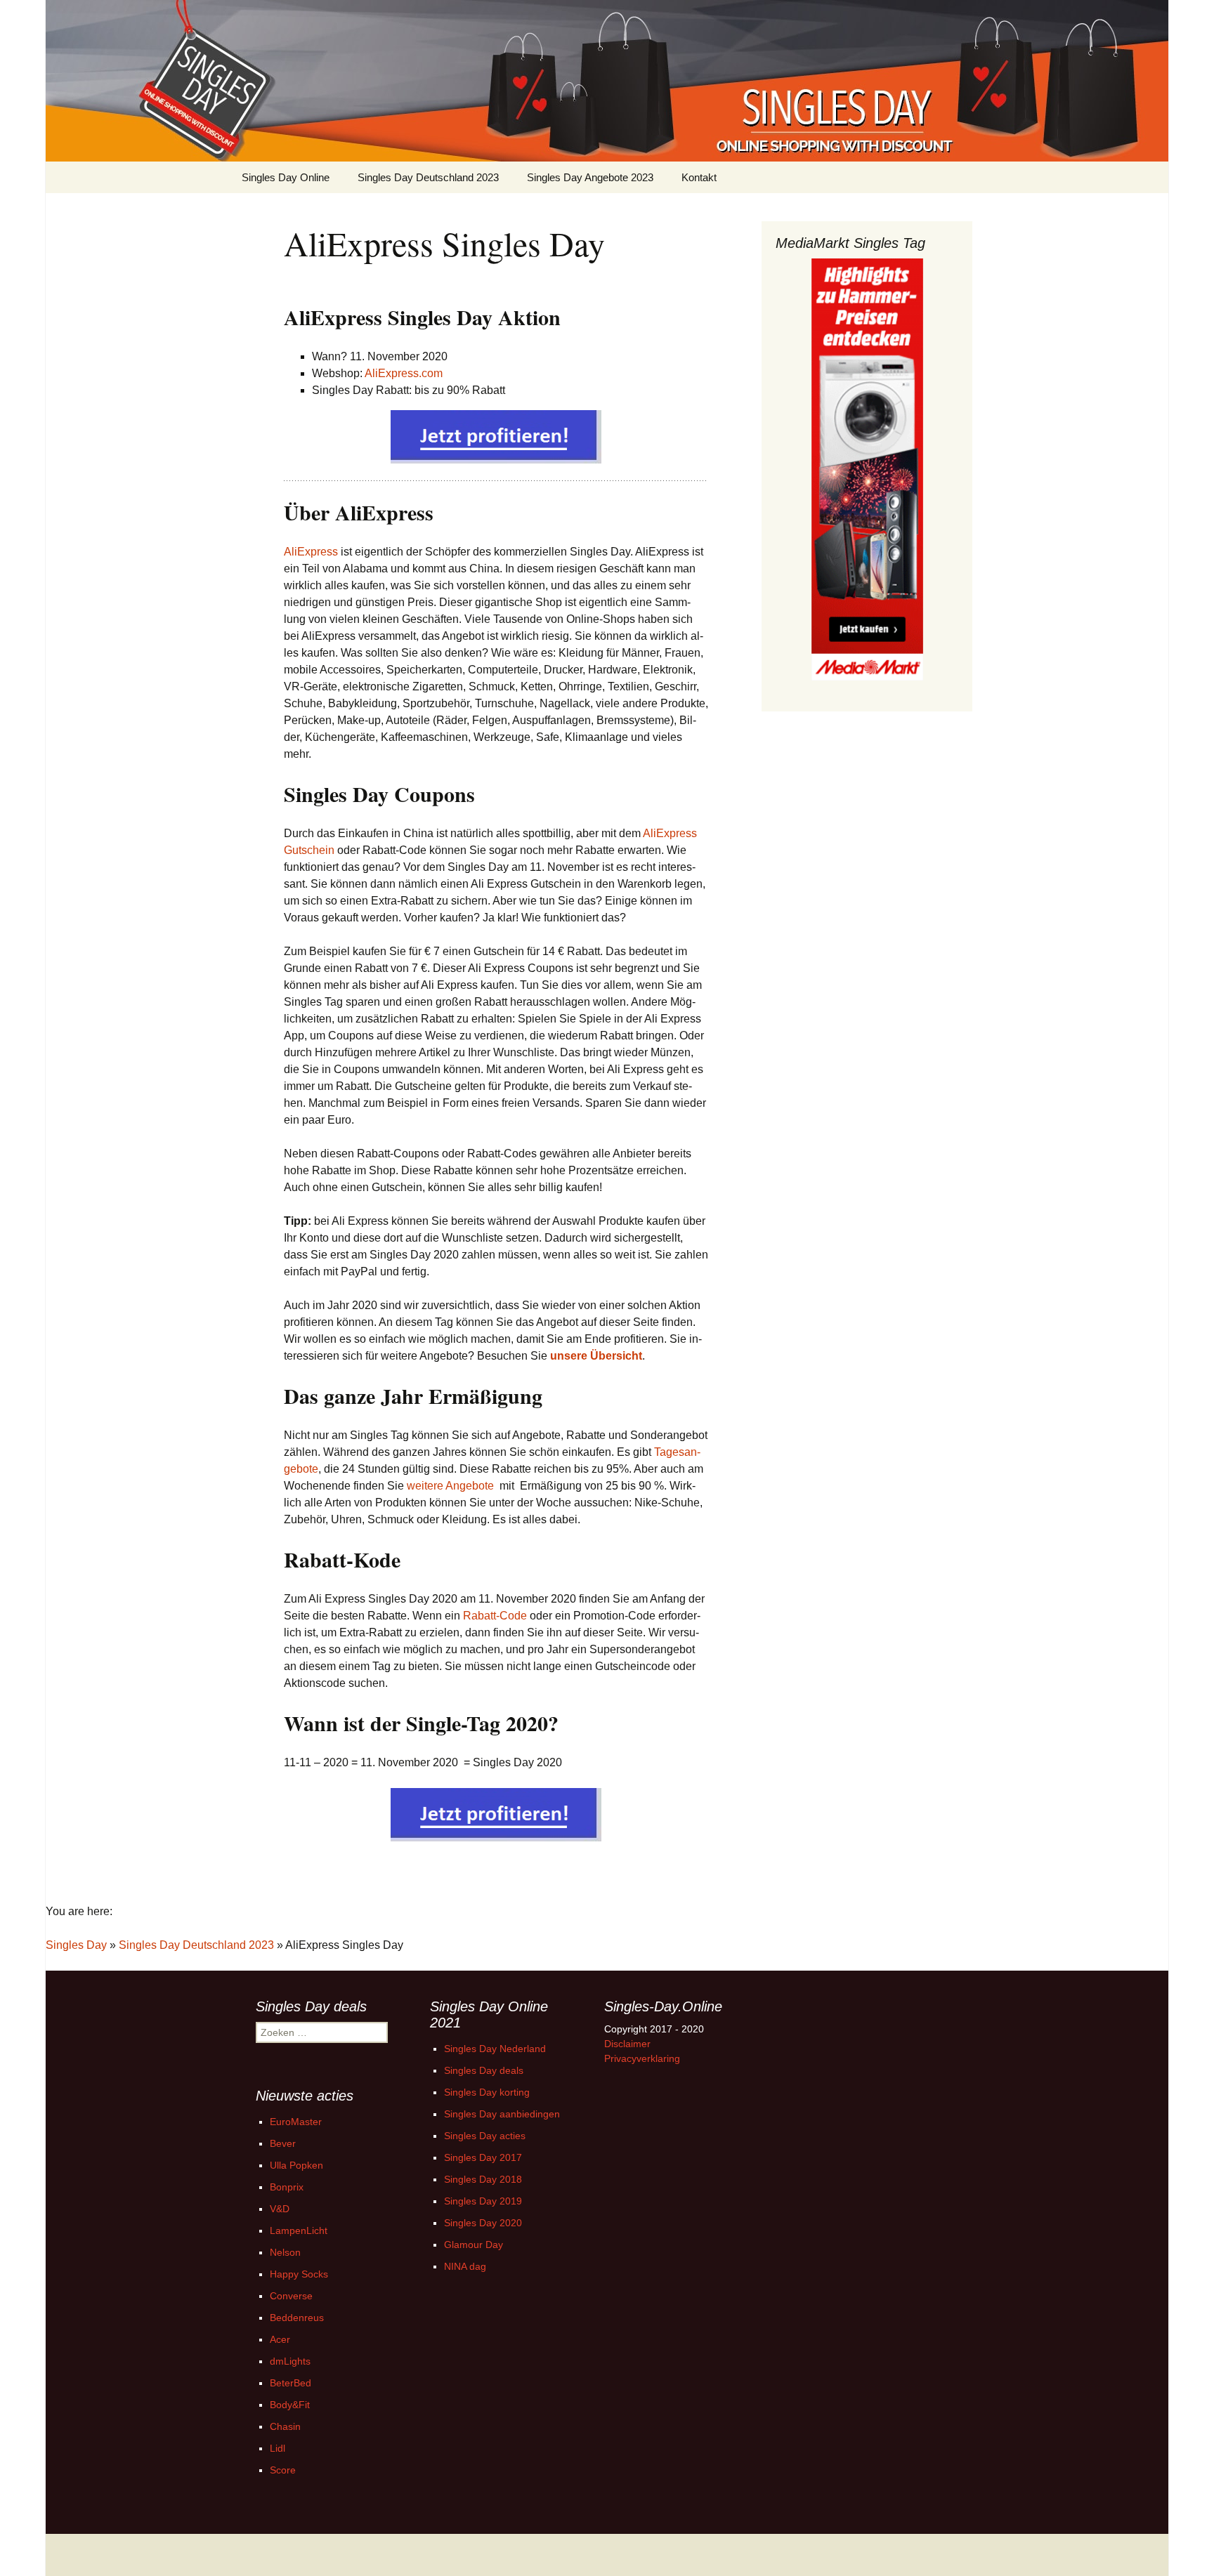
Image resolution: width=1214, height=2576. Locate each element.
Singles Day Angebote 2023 (590, 177)
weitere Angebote (450, 1486)
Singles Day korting (487, 2092)
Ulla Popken (296, 2165)
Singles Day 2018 (483, 2179)
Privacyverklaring (642, 2058)
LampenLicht (299, 2230)
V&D (280, 2209)
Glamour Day (474, 2245)
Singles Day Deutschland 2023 (428, 177)
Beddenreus (297, 2318)
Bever (283, 2143)
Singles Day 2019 (483, 2201)
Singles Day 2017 (483, 2157)
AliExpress (311, 552)
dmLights (290, 2361)
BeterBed (291, 2383)
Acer (280, 2339)
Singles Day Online (286, 177)
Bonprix (287, 2187)
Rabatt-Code (495, 1616)
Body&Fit (290, 2405)
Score (283, 2470)
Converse (291, 2296)
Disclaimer (627, 2044)
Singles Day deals (484, 2070)
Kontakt (699, 177)
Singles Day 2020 (483, 2223)
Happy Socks (299, 2274)
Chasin (285, 2426)
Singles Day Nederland (495, 2049)
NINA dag (465, 2266)
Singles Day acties (485, 2136)
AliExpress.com (404, 373)
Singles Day (76, 1945)
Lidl (278, 2448)
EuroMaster (296, 2122)
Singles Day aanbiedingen (502, 2114)
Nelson (285, 2252)
